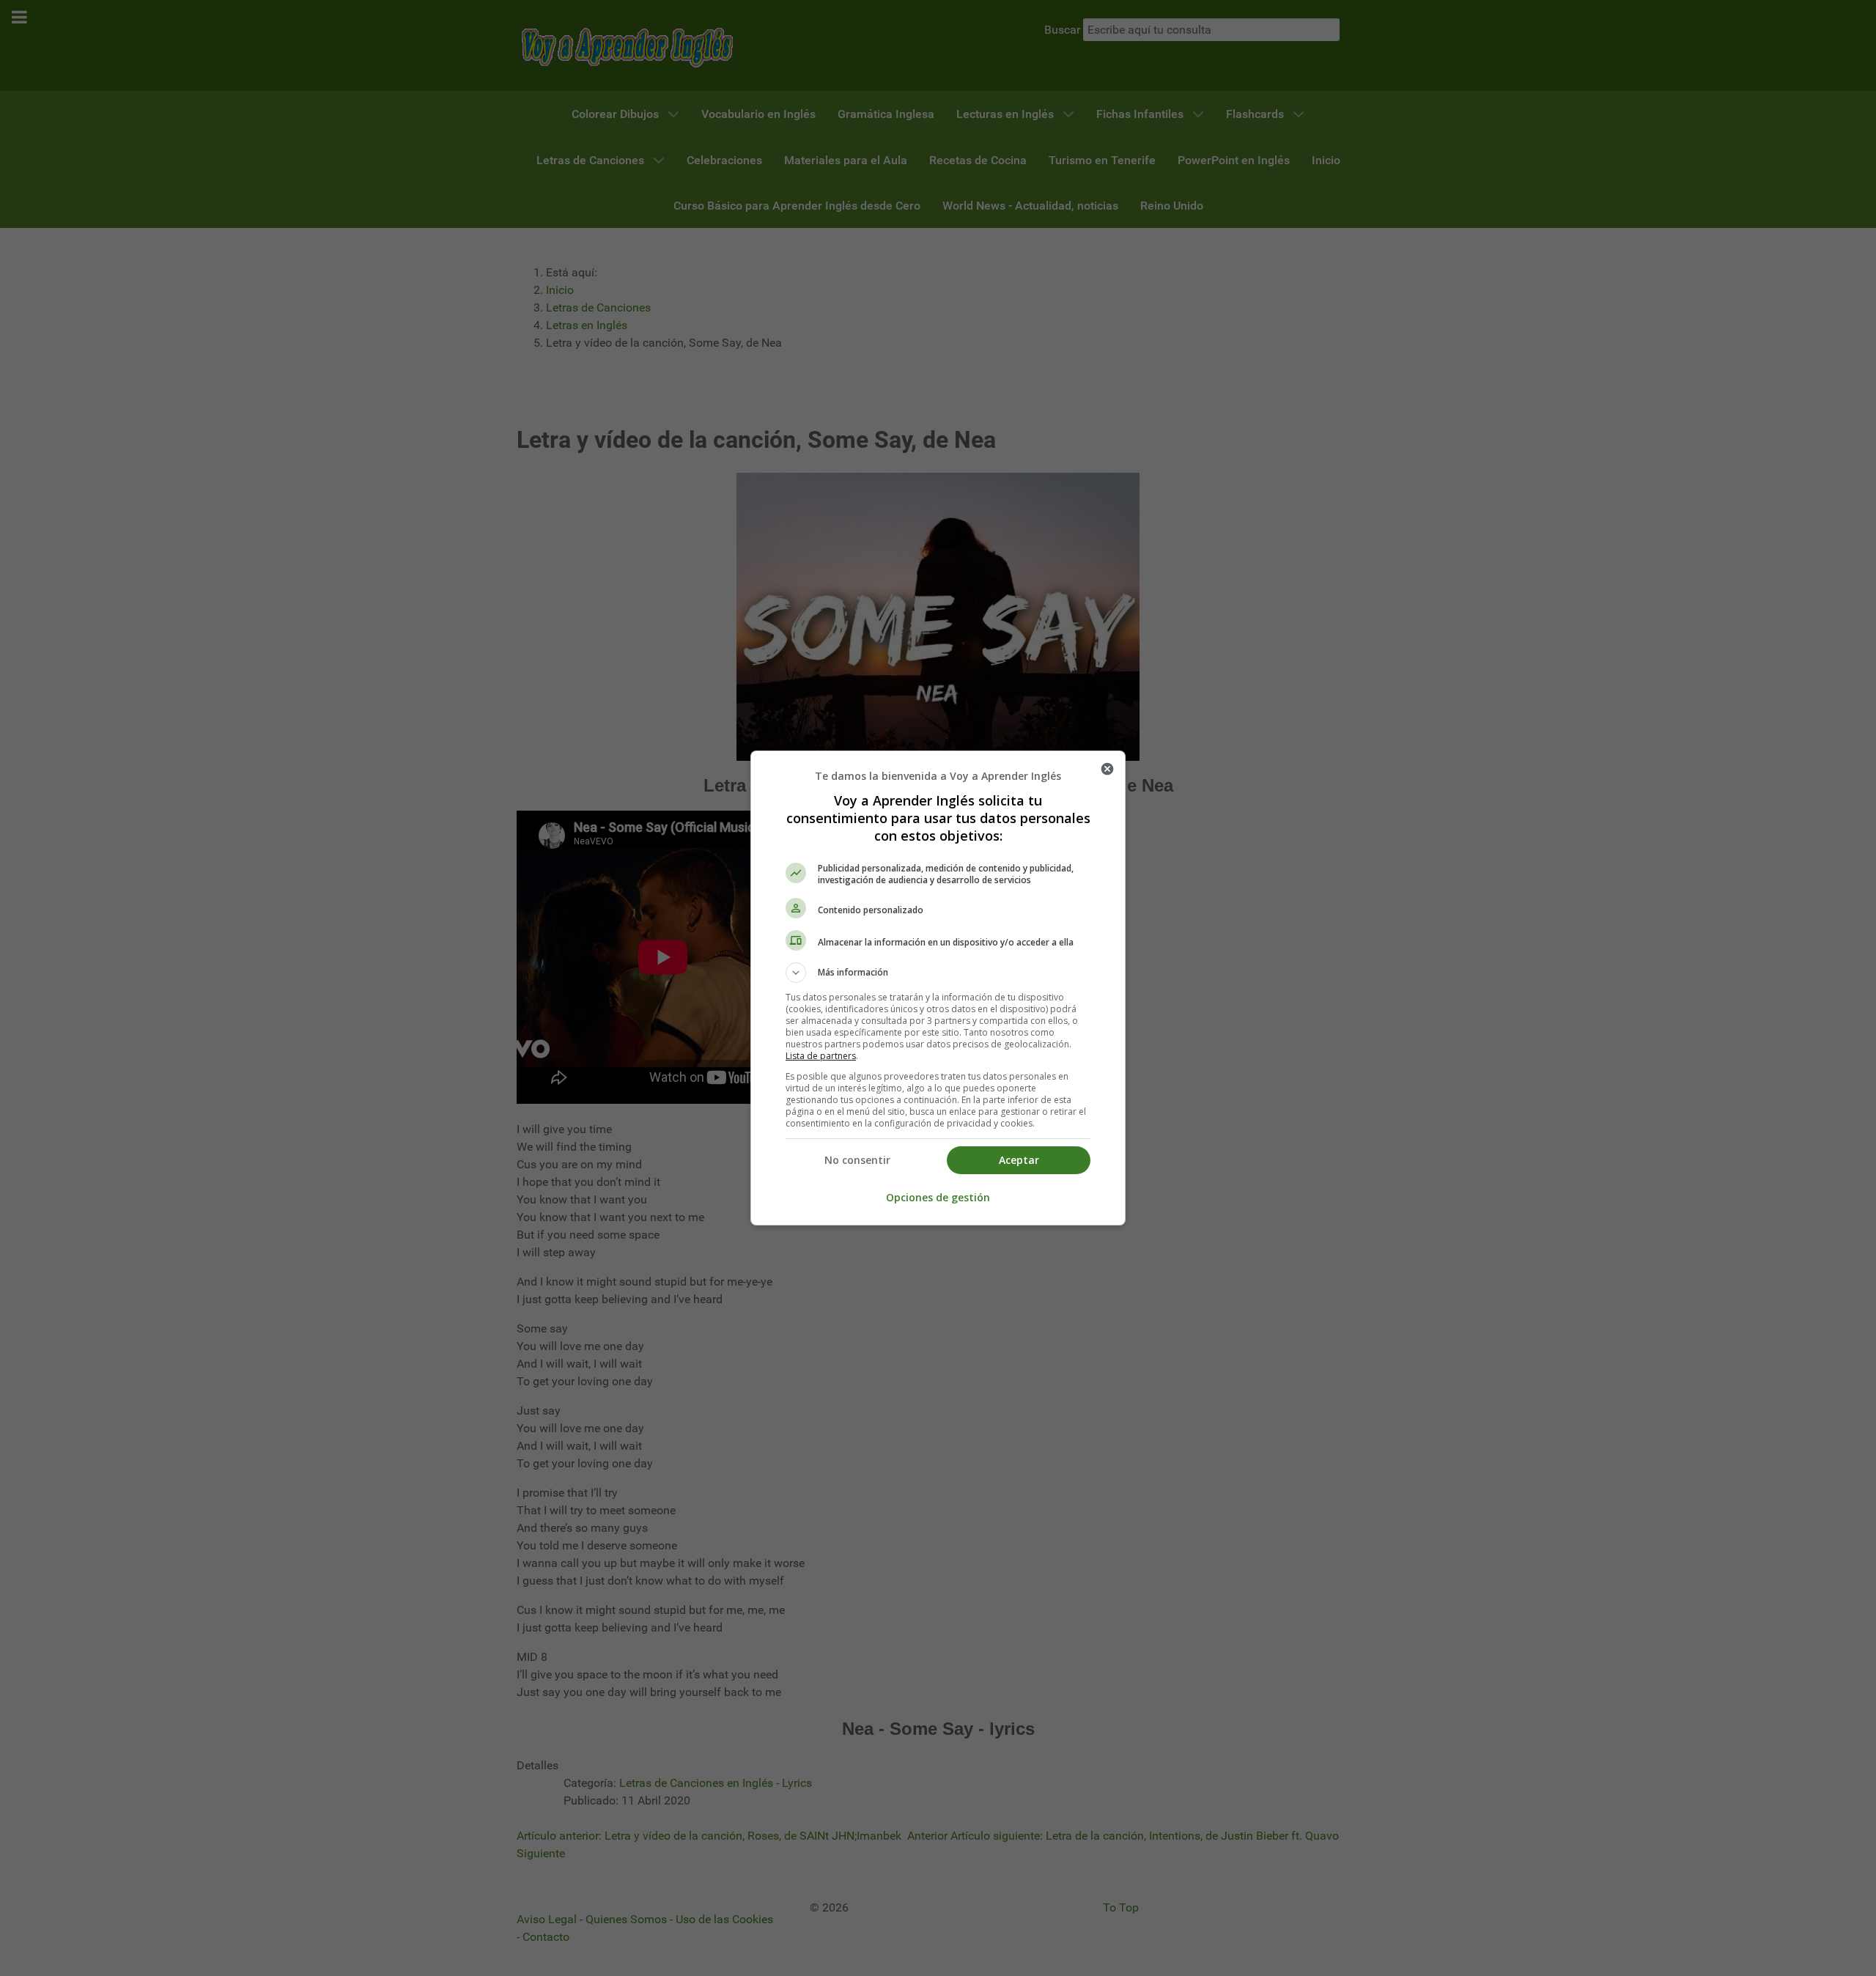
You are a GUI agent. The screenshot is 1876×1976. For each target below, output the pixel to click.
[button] (938, 973)
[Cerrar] (1107, 769)
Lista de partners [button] (821, 1056)
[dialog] (938, 988)
